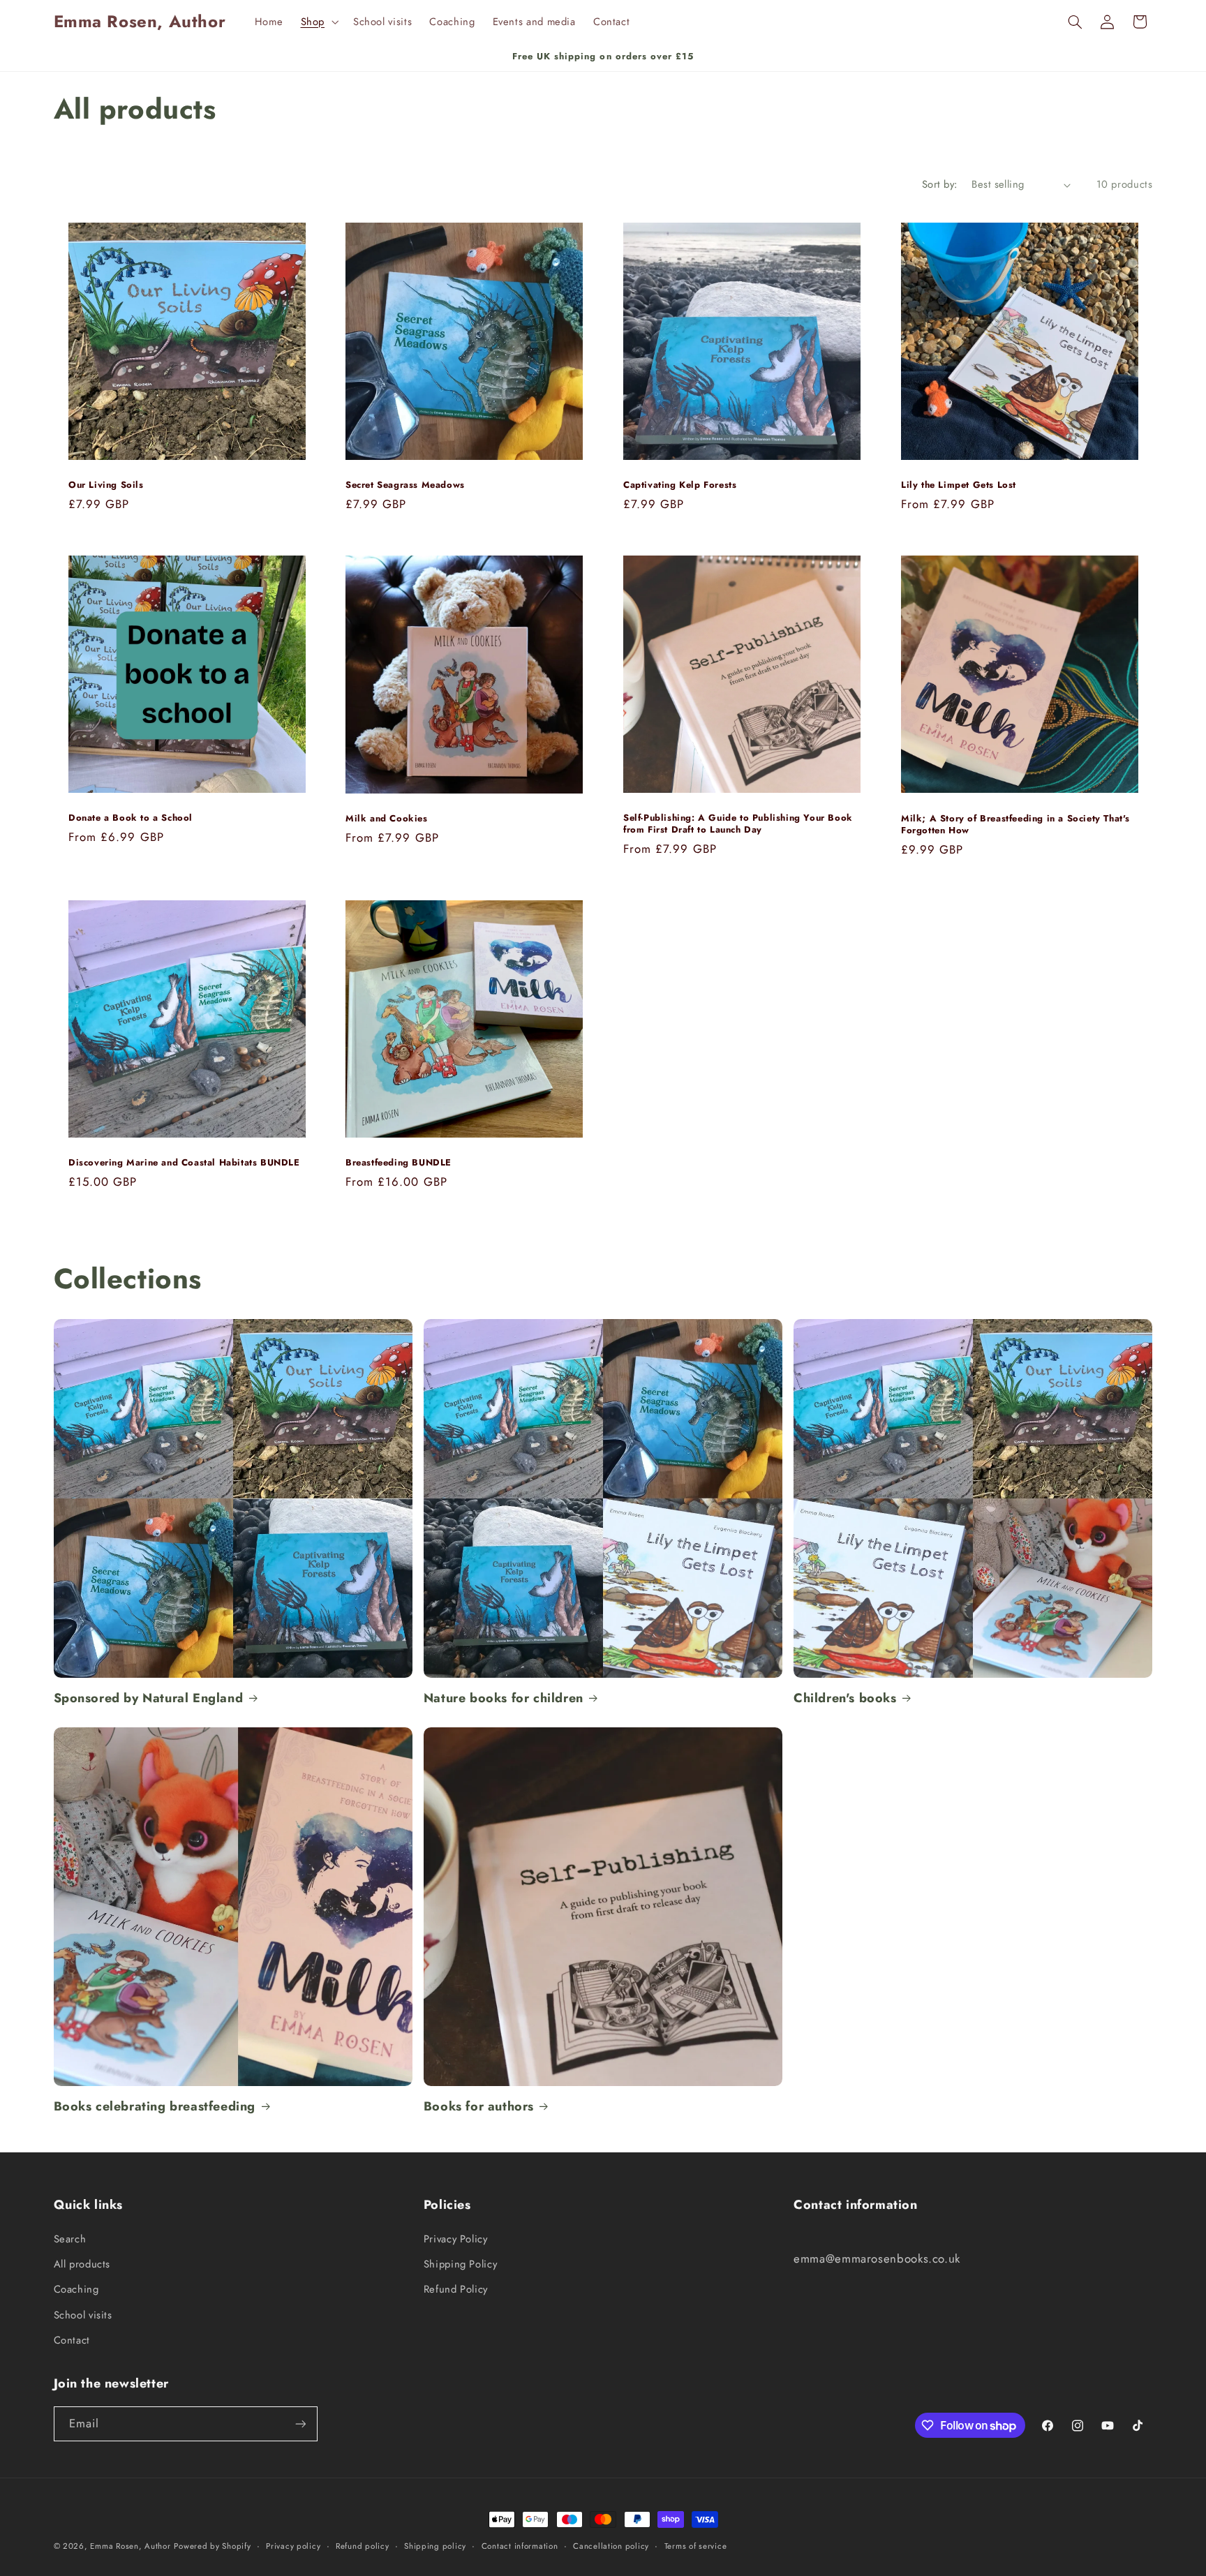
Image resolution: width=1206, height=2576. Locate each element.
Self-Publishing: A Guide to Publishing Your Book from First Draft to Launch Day (738, 824)
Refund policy (363, 2546)
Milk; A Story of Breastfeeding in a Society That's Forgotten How (1015, 825)
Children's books (845, 1698)
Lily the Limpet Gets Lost (959, 485)
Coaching (76, 2289)
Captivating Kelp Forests (680, 485)
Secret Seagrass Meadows (405, 485)
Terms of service (696, 2546)
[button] (318, 22)
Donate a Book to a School (131, 818)
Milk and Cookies (387, 819)
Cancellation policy (611, 2546)
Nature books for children (504, 1698)
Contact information (520, 2546)
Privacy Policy (456, 2239)
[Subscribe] (300, 2424)
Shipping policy (435, 2546)
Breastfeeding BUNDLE (399, 1163)
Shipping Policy (460, 2264)
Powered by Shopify (212, 2546)
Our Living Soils (106, 485)
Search (70, 2239)
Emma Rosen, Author (130, 2546)
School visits (83, 2315)
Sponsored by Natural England (149, 1698)
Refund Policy (456, 2289)
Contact (72, 2340)
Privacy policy (293, 2546)
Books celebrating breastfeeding (155, 2107)
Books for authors (479, 2107)
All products (82, 2264)
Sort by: (939, 184)
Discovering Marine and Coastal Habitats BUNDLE (184, 1163)
